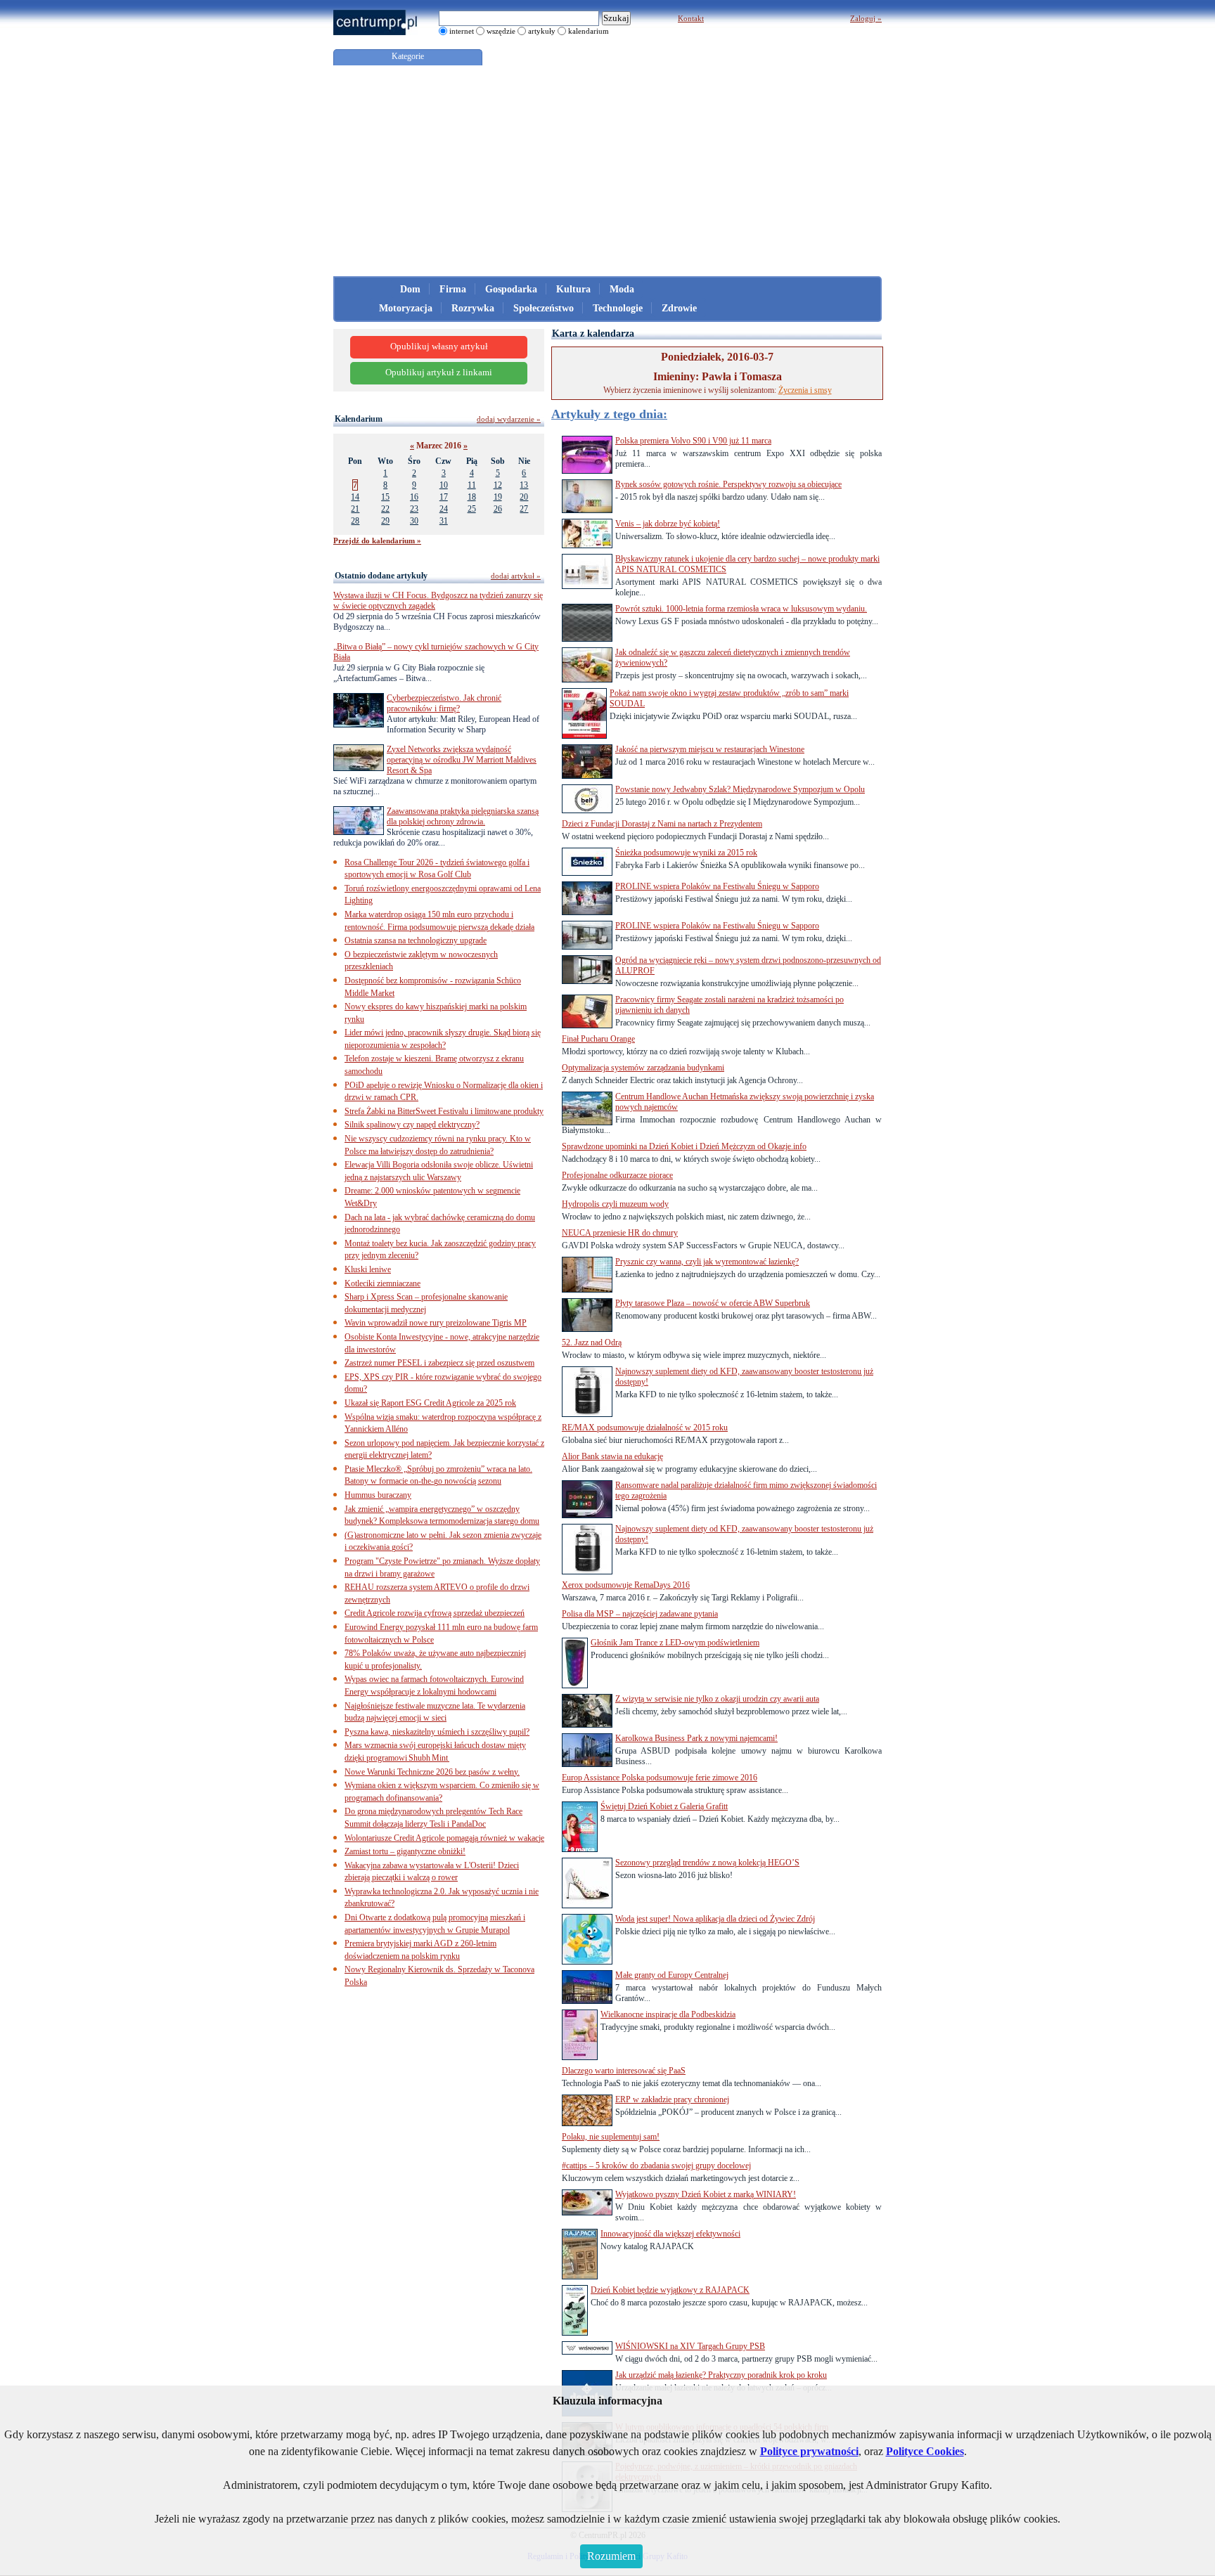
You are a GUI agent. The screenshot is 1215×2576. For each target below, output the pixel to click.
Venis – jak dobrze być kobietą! (668, 524)
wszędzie (501, 31)
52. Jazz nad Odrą (592, 1342)
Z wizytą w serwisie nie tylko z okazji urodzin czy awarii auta (717, 1699)
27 (524, 509)
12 (498, 485)
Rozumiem (611, 2556)
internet (462, 31)
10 (444, 485)
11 (472, 485)
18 (472, 497)
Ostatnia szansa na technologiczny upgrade (416, 940)
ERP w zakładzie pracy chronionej (672, 2099)
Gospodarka (511, 289)
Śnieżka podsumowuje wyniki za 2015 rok (686, 853)
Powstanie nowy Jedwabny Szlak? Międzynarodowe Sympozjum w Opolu (740, 789)
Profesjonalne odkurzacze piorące (617, 1175)
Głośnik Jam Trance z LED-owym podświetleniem (675, 1643)
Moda (622, 289)
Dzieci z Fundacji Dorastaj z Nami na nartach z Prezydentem (662, 824)
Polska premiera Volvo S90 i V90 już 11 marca (693, 441)
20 (524, 497)
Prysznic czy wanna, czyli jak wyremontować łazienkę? (707, 1262)
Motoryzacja (406, 308)
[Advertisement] (607, 171)
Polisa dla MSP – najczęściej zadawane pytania (640, 1614)
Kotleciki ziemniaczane (382, 1283)
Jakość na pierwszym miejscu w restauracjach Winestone (710, 749)
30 (414, 521)
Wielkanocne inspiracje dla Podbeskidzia (668, 2014)
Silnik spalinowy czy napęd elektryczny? (412, 1125)
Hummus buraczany (378, 1495)
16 (414, 497)
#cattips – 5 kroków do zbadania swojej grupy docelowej (656, 2166)
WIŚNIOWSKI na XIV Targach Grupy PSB (690, 2346)
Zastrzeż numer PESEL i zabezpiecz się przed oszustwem (439, 1363)
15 (385, 497)
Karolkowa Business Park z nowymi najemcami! (696, 1738)
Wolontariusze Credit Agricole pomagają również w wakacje (444, 1838)
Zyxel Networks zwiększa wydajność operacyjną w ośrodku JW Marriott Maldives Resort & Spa (462, 760)
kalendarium (589, 31)
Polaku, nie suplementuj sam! (611, 2137)
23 (414, 509)
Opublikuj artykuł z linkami (439, 373)
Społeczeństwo (544, 308)
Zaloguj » (866, 18)
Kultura (573, 289)
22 (385, 509)
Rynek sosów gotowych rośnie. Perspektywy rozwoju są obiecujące (728, 484)
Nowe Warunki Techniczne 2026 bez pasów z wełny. (432, 1772)
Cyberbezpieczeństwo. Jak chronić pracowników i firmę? (444, 703)
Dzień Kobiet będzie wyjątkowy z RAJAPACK (670, 2290)
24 (444, 509)
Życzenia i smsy (805, 390)
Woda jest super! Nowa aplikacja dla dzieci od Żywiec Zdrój (715, 1919)
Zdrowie (679, 308)
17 (444, 497)
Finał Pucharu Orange (598, 1039)
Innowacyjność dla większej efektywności (670, 2234)
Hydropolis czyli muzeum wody (615, 1204)
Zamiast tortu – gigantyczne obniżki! (405, 1851)
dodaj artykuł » (516, 576)
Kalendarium (359, 419)
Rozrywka (473, 308)
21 (355, 509)
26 (498, 509)
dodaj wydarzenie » (509, 419)
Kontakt (691, 18)
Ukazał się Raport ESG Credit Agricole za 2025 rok (430, 1403)
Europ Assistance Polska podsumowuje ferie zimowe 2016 (660, 1778)
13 (524, 485)
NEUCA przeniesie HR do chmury (620, 1233)
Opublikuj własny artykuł (439, 347)
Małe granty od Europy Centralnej (672, 1975)
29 (385, 521)
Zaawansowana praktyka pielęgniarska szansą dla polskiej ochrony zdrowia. (463, 816)
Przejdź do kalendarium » (377, 541)
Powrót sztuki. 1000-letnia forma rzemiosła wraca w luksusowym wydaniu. (741, 609)
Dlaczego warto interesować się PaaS (624, 2071)
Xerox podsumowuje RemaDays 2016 (626, 1585)
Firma (453, 289)
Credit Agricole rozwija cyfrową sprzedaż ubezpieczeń (435, 1613)
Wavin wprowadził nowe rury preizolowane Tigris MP (436, 1323)
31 (444, 521)
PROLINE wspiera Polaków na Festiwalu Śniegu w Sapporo (717, 886)
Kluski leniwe (368, 1269)
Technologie (618, 308)
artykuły (542, 31)
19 (498, 497)
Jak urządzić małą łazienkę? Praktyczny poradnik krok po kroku (721, 2375)
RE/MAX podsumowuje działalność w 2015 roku (645, 1428)
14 (355, 497)
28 (355, 521)
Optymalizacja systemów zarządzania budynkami (643, 1068)
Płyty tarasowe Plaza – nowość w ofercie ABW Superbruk (713, 1303)
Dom (410, 289)
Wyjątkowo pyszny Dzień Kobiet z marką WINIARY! (706, 2194)
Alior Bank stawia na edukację (612, 1456)
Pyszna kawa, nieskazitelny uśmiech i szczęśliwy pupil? (437, 1732)
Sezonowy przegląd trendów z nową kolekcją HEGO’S (707, 1863)
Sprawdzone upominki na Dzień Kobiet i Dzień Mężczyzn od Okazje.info (684, 1146)
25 (472, 509)
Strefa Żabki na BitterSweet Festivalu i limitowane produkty (444, 1111)
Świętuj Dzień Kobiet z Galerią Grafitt (664, 1806)
